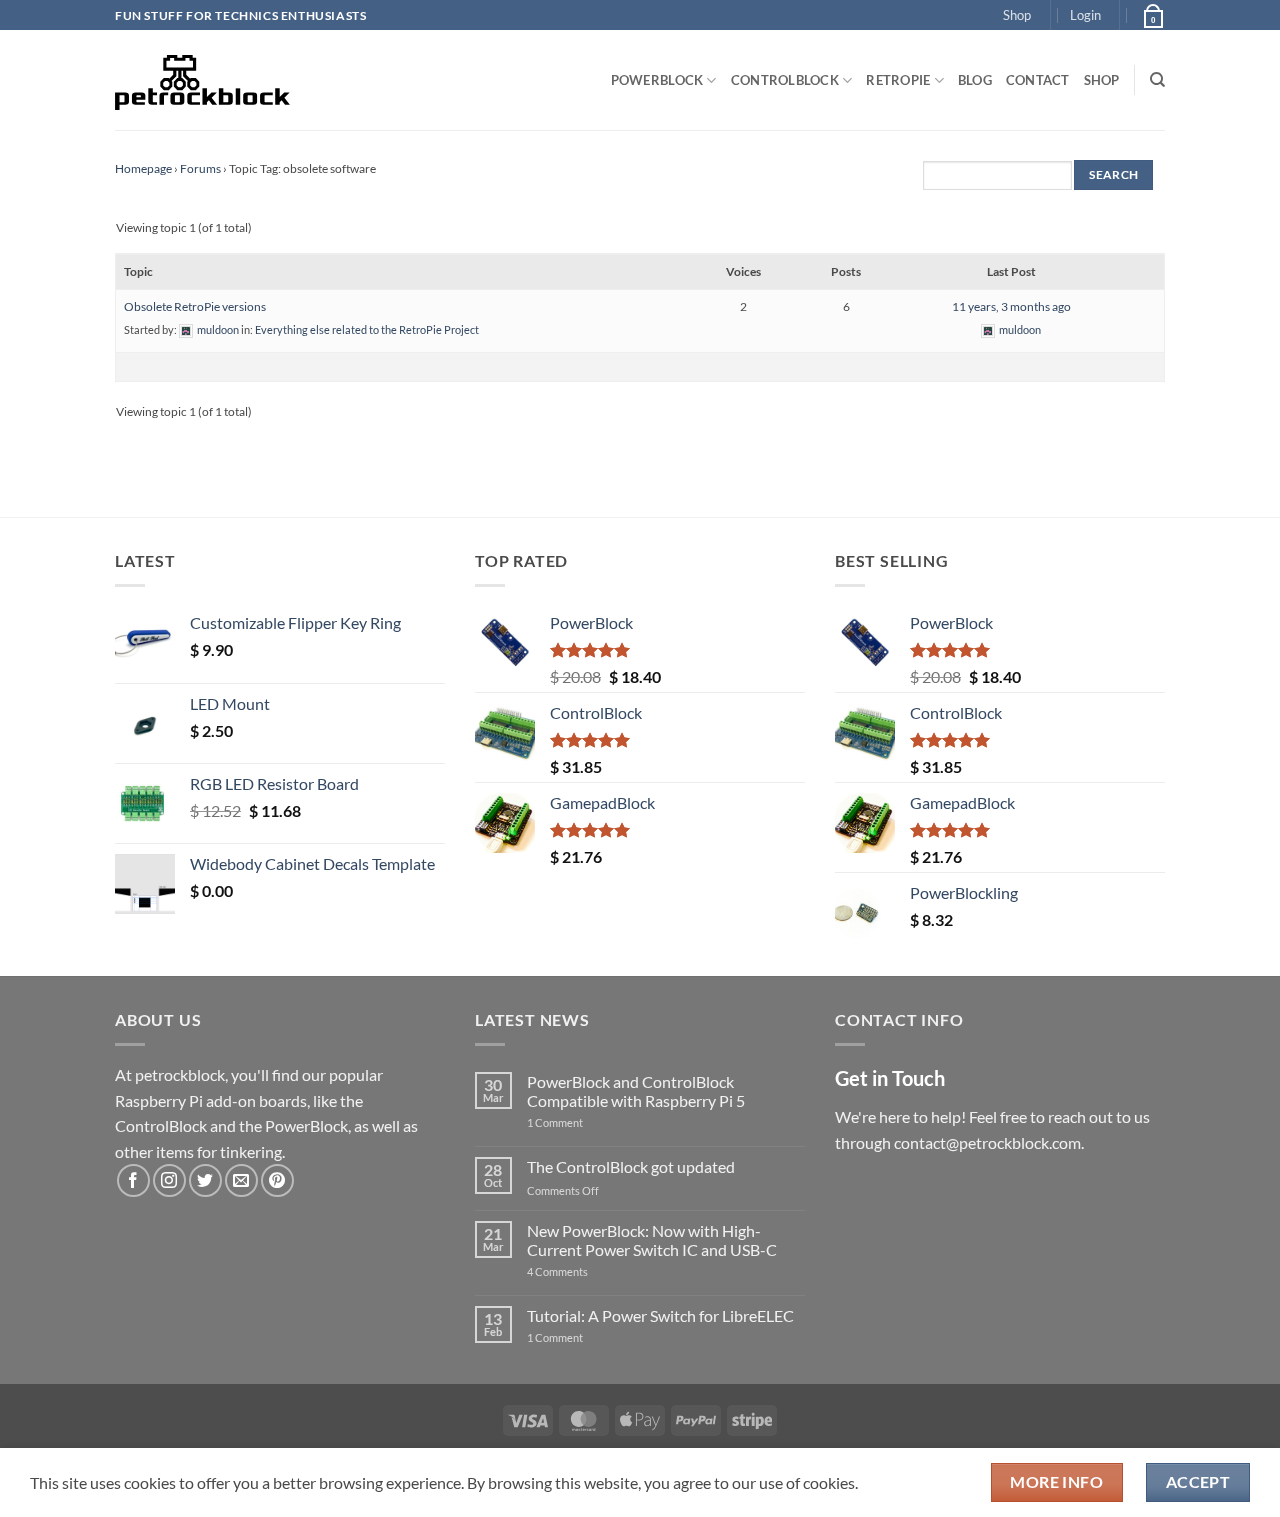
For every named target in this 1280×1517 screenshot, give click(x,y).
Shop (1017, 15)
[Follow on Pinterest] (277, 1180)
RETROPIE (898, 80)
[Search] (1157, 80)
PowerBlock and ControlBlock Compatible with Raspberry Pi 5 (636, 1091)
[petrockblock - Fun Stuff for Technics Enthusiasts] (203, 80)
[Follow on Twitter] (205, 1180)
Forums (200, 168)
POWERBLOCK (657, 80)
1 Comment (586, 1122)
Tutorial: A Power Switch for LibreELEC (660, 1315)
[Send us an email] (241, 1180)
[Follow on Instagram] (169, 1180)
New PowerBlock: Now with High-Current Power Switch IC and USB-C (652, 1240)
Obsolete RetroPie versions (195, 306)
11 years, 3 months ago (1011, 306)
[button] (1085, 15)
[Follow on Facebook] (133, 1180)
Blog (975, 80)
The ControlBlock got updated (631, 1166)
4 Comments (587, 1271)
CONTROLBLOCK (785, 80)
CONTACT (1038, 80)
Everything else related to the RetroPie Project (367, 329)
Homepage (143, 168)
